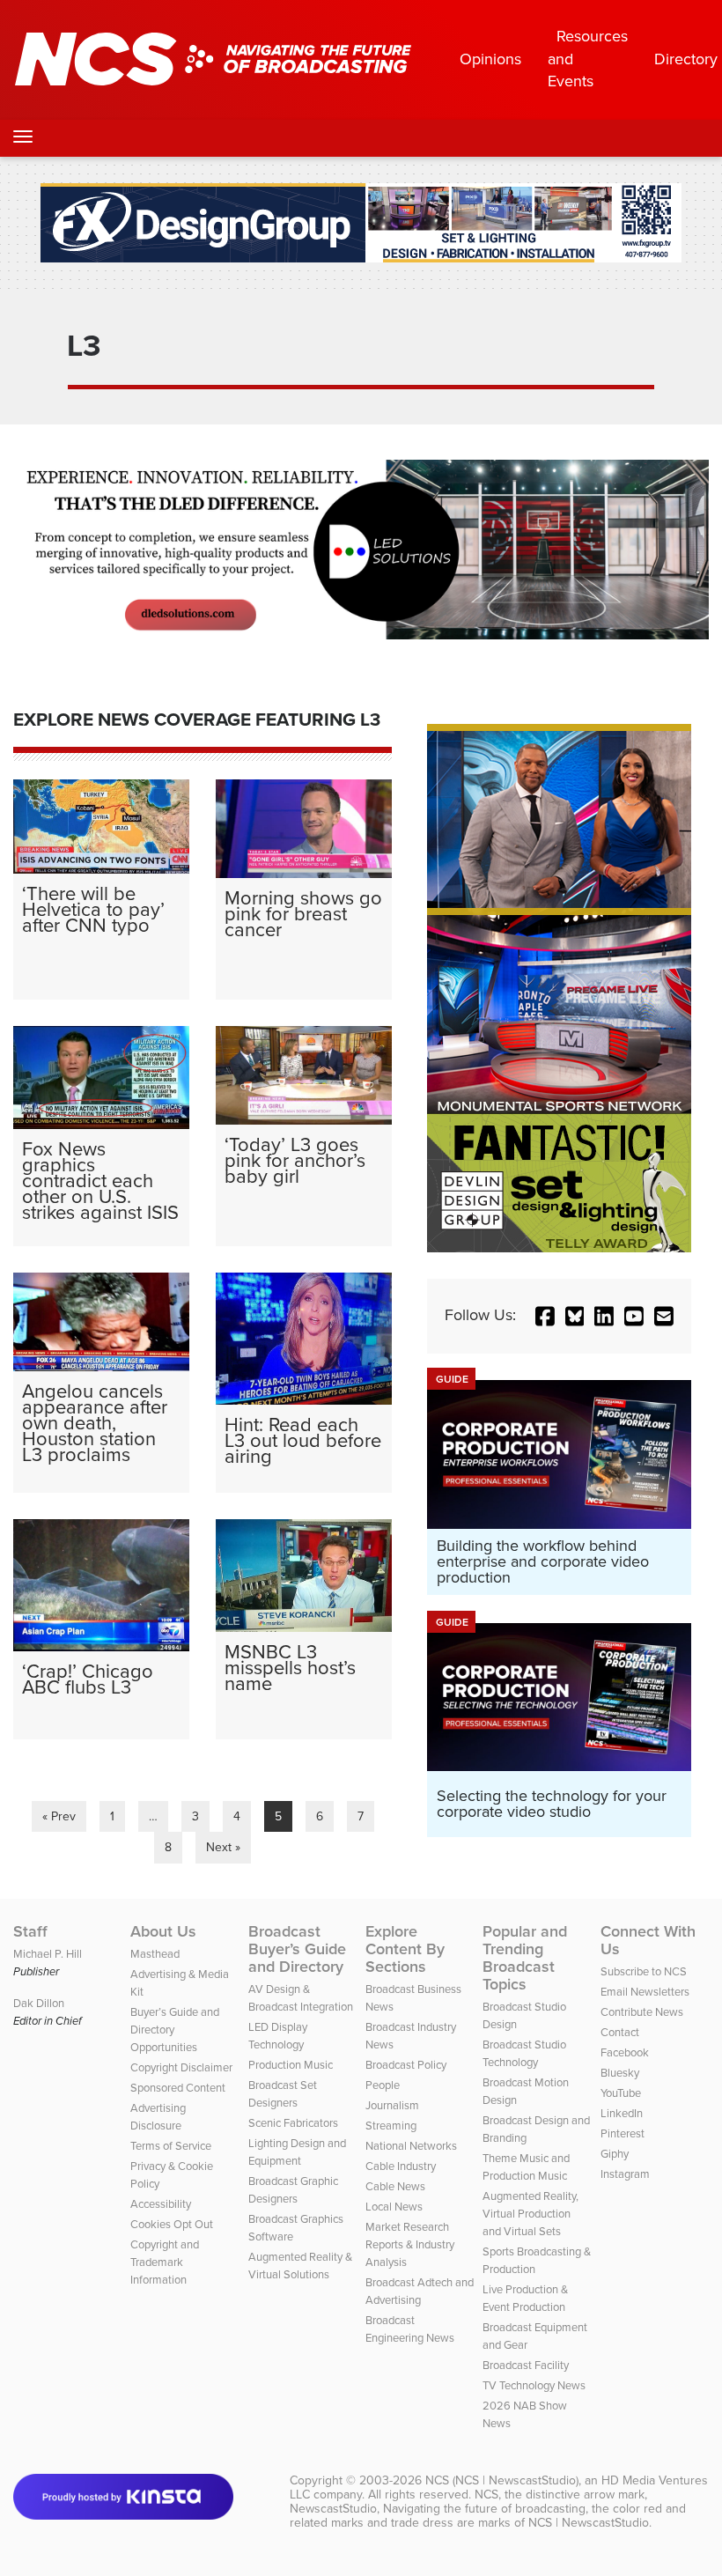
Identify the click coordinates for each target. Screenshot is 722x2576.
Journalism (392, 2105)
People (383, 2085)
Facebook (625, 2052)
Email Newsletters (645, 1992)
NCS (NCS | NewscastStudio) (502, 2480)
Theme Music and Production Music (526, 2167)
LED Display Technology (278, 2036)
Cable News (395, 2186)
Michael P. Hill (48, 1954)
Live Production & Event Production (525, 2298)
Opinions (490, 59)
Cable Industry (401, 2166)
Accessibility (161, 2204)
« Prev (59, 1816)
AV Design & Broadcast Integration (301, 1998)
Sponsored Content (178, 2088)
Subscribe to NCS (644, 1971)
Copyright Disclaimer (181, 2067)
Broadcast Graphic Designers (293, 2190)
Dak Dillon (39, 2003)
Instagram (625, 2174)
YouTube (621, 2093)
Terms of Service (171, 2146)
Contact (620, 2032)
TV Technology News (534, 2385)
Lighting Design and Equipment (297, 2152)
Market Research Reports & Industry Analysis (410, 2244)
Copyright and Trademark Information (165, 2262)
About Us (163, 1931)
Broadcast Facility (526, 2365)
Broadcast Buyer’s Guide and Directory (297, 1949)
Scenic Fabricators (293, 2123)
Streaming (391, 2126)
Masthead (155, 1954)
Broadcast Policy (406, 2065)
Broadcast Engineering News (410, 2329)
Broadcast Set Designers (283, 2094)
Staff (30, 1931)
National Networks (411, 2146)
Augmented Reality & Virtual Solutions (300, 2266)
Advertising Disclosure (158, 2117)
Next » (223, 1847)
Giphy (615, 2154)
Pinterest (623, 2133)
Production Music (291, 2065)
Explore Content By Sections (405, 1949)
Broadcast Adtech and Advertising (420, 2291)
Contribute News (642, 2012)
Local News (394, 2207)
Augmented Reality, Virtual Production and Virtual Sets (530, 2214)
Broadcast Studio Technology (524, 2053)
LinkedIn (622, 2113)
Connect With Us (648, 1940)
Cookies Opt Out (172, 2224)
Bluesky (620, 2073)
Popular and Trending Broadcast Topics (525, 1958)
